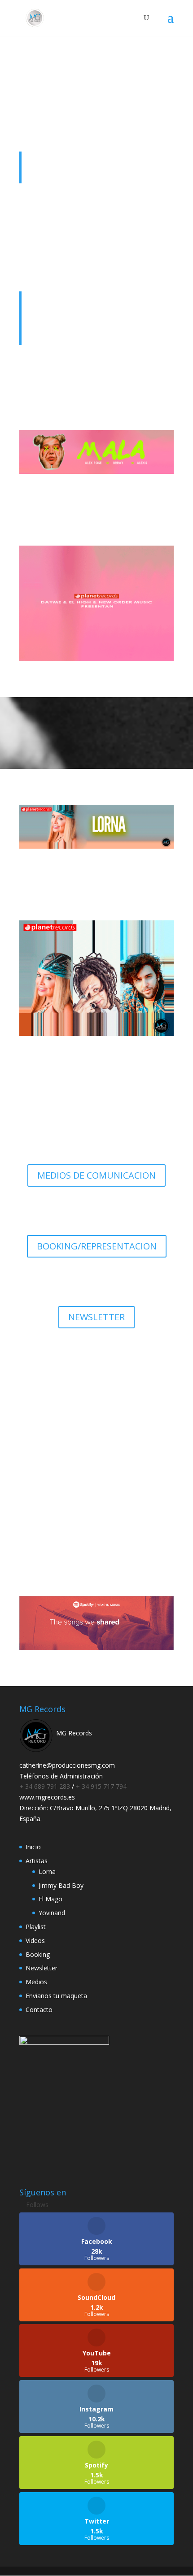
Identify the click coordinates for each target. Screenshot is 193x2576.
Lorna (47, 1871)
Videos (35, 1941)
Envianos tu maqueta (56, 1996)
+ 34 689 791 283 (46, 1786)
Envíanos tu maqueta (97, 1513)
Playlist (36, 1927)
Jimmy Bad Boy (61, 1885)
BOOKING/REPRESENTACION (97, 1246)
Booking (38, 1954)
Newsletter (42, 1968)
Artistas (37, 1861)
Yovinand (52, 1913)
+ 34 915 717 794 (101, 1786)
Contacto (39, 2010)
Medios (36, 1982)
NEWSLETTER (96, 1317)
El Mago (50, 1899)
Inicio (33, 1847)
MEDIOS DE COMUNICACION (96, 1175)
